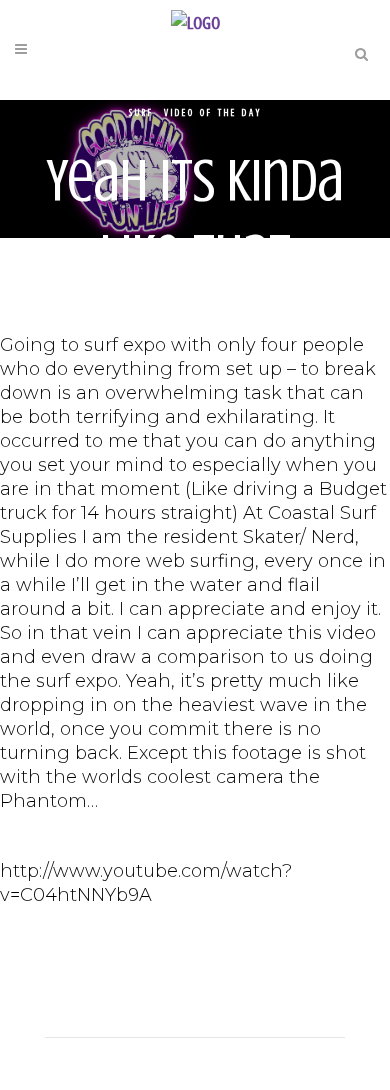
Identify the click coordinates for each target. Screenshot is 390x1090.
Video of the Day (213, 112)
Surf (141, 112)
